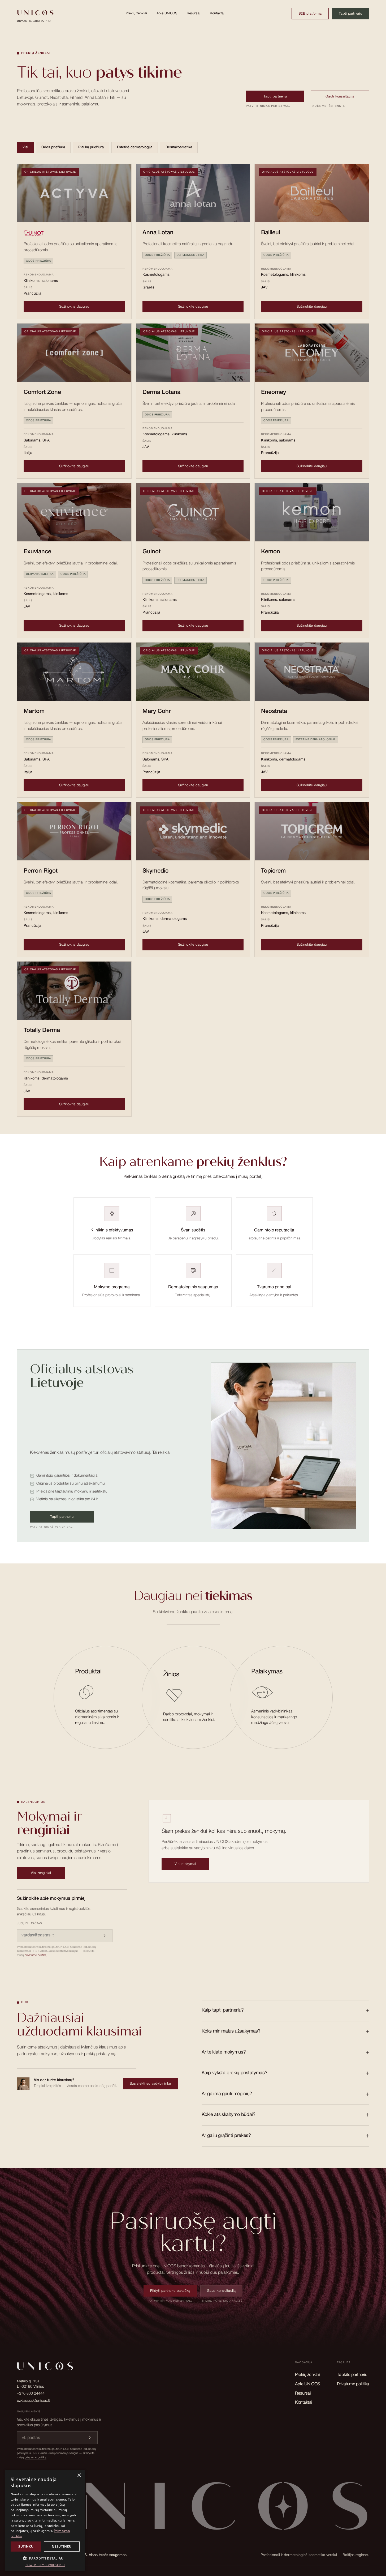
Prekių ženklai (136, 14)
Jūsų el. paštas (29, 1924)
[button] (45, 2558)
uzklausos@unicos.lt (33, 2401)
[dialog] (45, 2520)
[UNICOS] (193, 2509)
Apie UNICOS (167, 14)
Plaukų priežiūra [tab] (91, 148)
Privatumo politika (353, 2384)
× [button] (79, 2475)
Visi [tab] (25, 148)
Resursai (194, 14)
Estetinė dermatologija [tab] (135, 148)
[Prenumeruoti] (105, 1936)
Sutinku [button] (26, 2546)
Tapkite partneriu (352, 2375)
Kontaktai (217, 14)
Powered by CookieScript (45, 2565)
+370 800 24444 (31, 2394)
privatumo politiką (36, 1955)
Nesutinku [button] (62, 2546)
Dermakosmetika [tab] (179, 148)
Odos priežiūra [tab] (53, 148)
